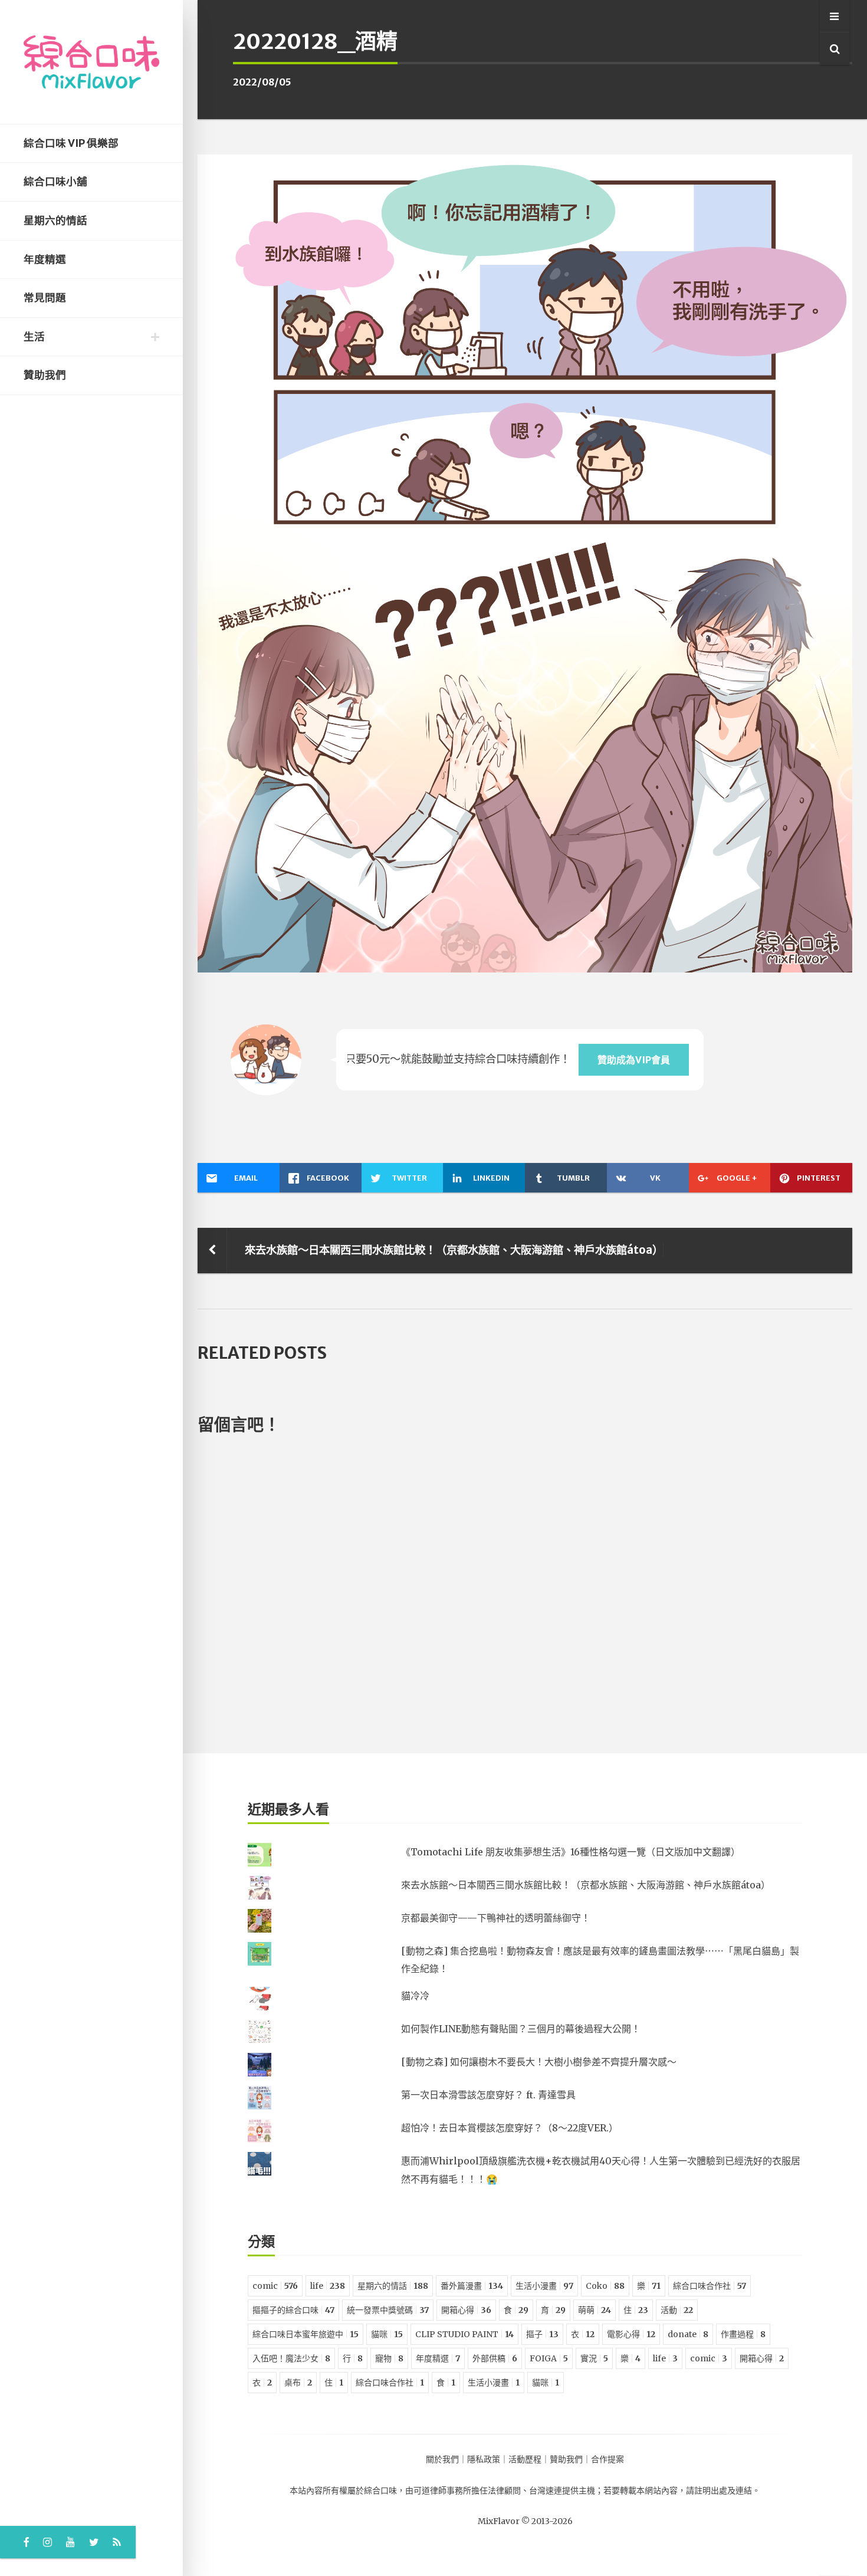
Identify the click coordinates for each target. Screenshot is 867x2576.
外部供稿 (495, 2358)
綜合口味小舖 (55, 182)
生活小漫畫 (544, 2286)
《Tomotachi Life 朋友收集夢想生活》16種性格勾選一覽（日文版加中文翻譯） (571, 1852)
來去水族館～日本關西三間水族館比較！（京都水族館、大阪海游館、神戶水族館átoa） (454, 1250)
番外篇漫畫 (472, 2286)
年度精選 (45, 259)
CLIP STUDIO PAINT (464, 2334)
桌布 (298, 2383)
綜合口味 (380, 2490)
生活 (34, 337)
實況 (594, 2358)
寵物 (389, 2358)
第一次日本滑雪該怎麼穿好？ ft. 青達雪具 (488, 2095)
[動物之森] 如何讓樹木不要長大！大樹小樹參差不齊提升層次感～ (539, 2062)
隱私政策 (484, 2459)
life (328, 2286)
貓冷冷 (415, 1996)
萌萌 (595, 2310)
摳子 (542, 2334)
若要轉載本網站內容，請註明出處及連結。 (682, 2490)
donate (688, 2334)
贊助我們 (45, 375)
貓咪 (387, 2334)
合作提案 (607, 2459)
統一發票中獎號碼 (388, 2310)
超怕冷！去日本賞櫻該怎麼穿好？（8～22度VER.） (510, 2128)
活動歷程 (525, 2459)
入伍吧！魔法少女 (291, 2358)
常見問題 (45, 298)
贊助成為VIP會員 (634, 1060)
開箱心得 (466, 2310)
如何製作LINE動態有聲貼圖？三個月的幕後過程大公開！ (521, 2029)
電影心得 (631, 2334)
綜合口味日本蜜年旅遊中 (306, 2334)
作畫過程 (743, 2334)
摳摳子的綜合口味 (293, 2310)
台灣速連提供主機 (562, 2490)
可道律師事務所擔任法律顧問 (467, 2490)
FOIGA (549, 2358)
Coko (605, 2286)
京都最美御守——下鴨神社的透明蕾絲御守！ (496, 1918)
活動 (677, 2310)
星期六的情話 (55, 221)
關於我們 (442, 2459)
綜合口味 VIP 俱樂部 (71, 143)
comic (275, 2286)
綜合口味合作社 (710, 2286)
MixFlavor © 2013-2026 (525, 2521)
